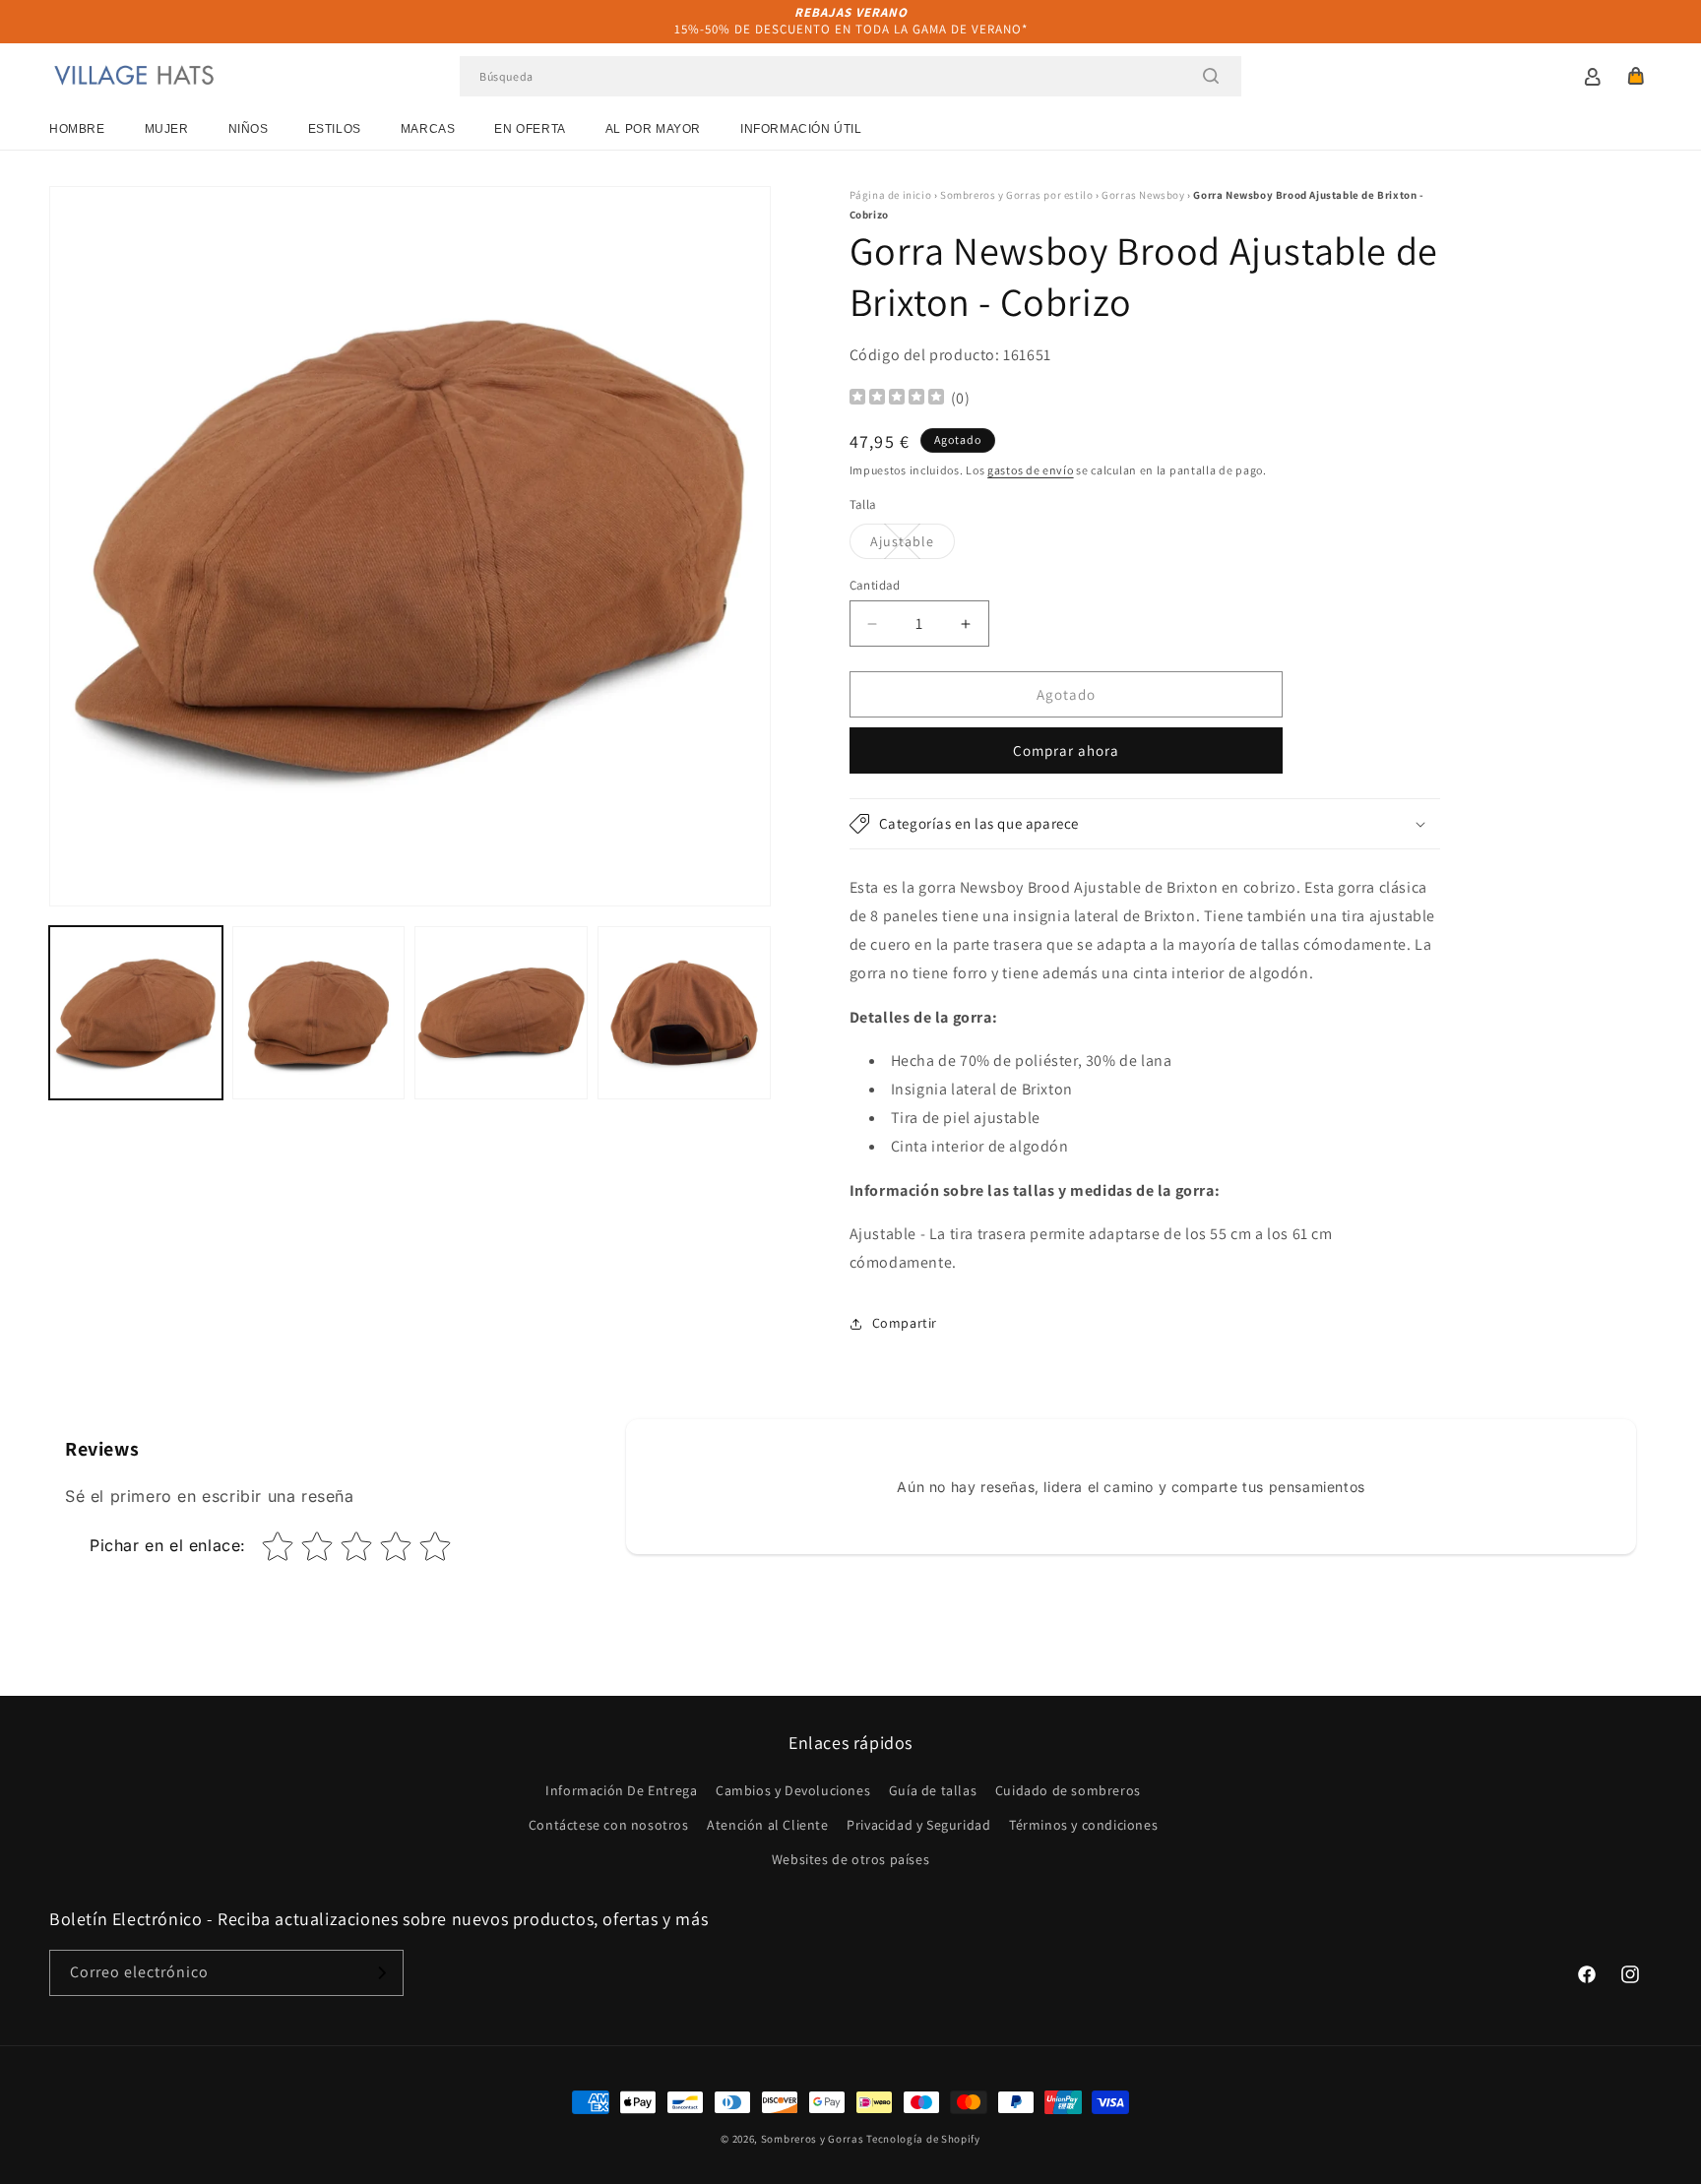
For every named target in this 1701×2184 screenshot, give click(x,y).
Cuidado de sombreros (1068, 1790)
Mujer (167, 129)
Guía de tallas (933, 1790)
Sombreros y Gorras (813, 2139)
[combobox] (850, 76)
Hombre (77, 129)
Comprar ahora (1066, 750)
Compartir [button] (905, 1323)
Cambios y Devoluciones (793, 1790)
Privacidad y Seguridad (918, 1825)
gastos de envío (1031, 470)
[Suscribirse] (381, 1973)
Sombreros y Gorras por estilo (1016, 195)
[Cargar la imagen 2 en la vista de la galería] (319, 1013)
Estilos (335, 129)
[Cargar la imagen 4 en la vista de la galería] (684, 1013)
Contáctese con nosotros (609, 1825)
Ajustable (913, 545)
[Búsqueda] (1211, 76)
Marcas (428, 129)
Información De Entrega (621, 1790)
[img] (897, 399)
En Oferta (530, 129)
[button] (1636, 76)
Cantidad (875, 585)
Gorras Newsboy (1143, 195)
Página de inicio (891, 195)
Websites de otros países (850, 1859)
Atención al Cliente (767, 1825)
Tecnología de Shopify (923, 2139)
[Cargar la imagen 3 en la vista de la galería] (501, 1013)
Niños (249, 129)
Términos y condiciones (1083, 1825)
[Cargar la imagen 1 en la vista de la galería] (136, 1013)
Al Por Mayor (653, 129)
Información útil (801, 129)
